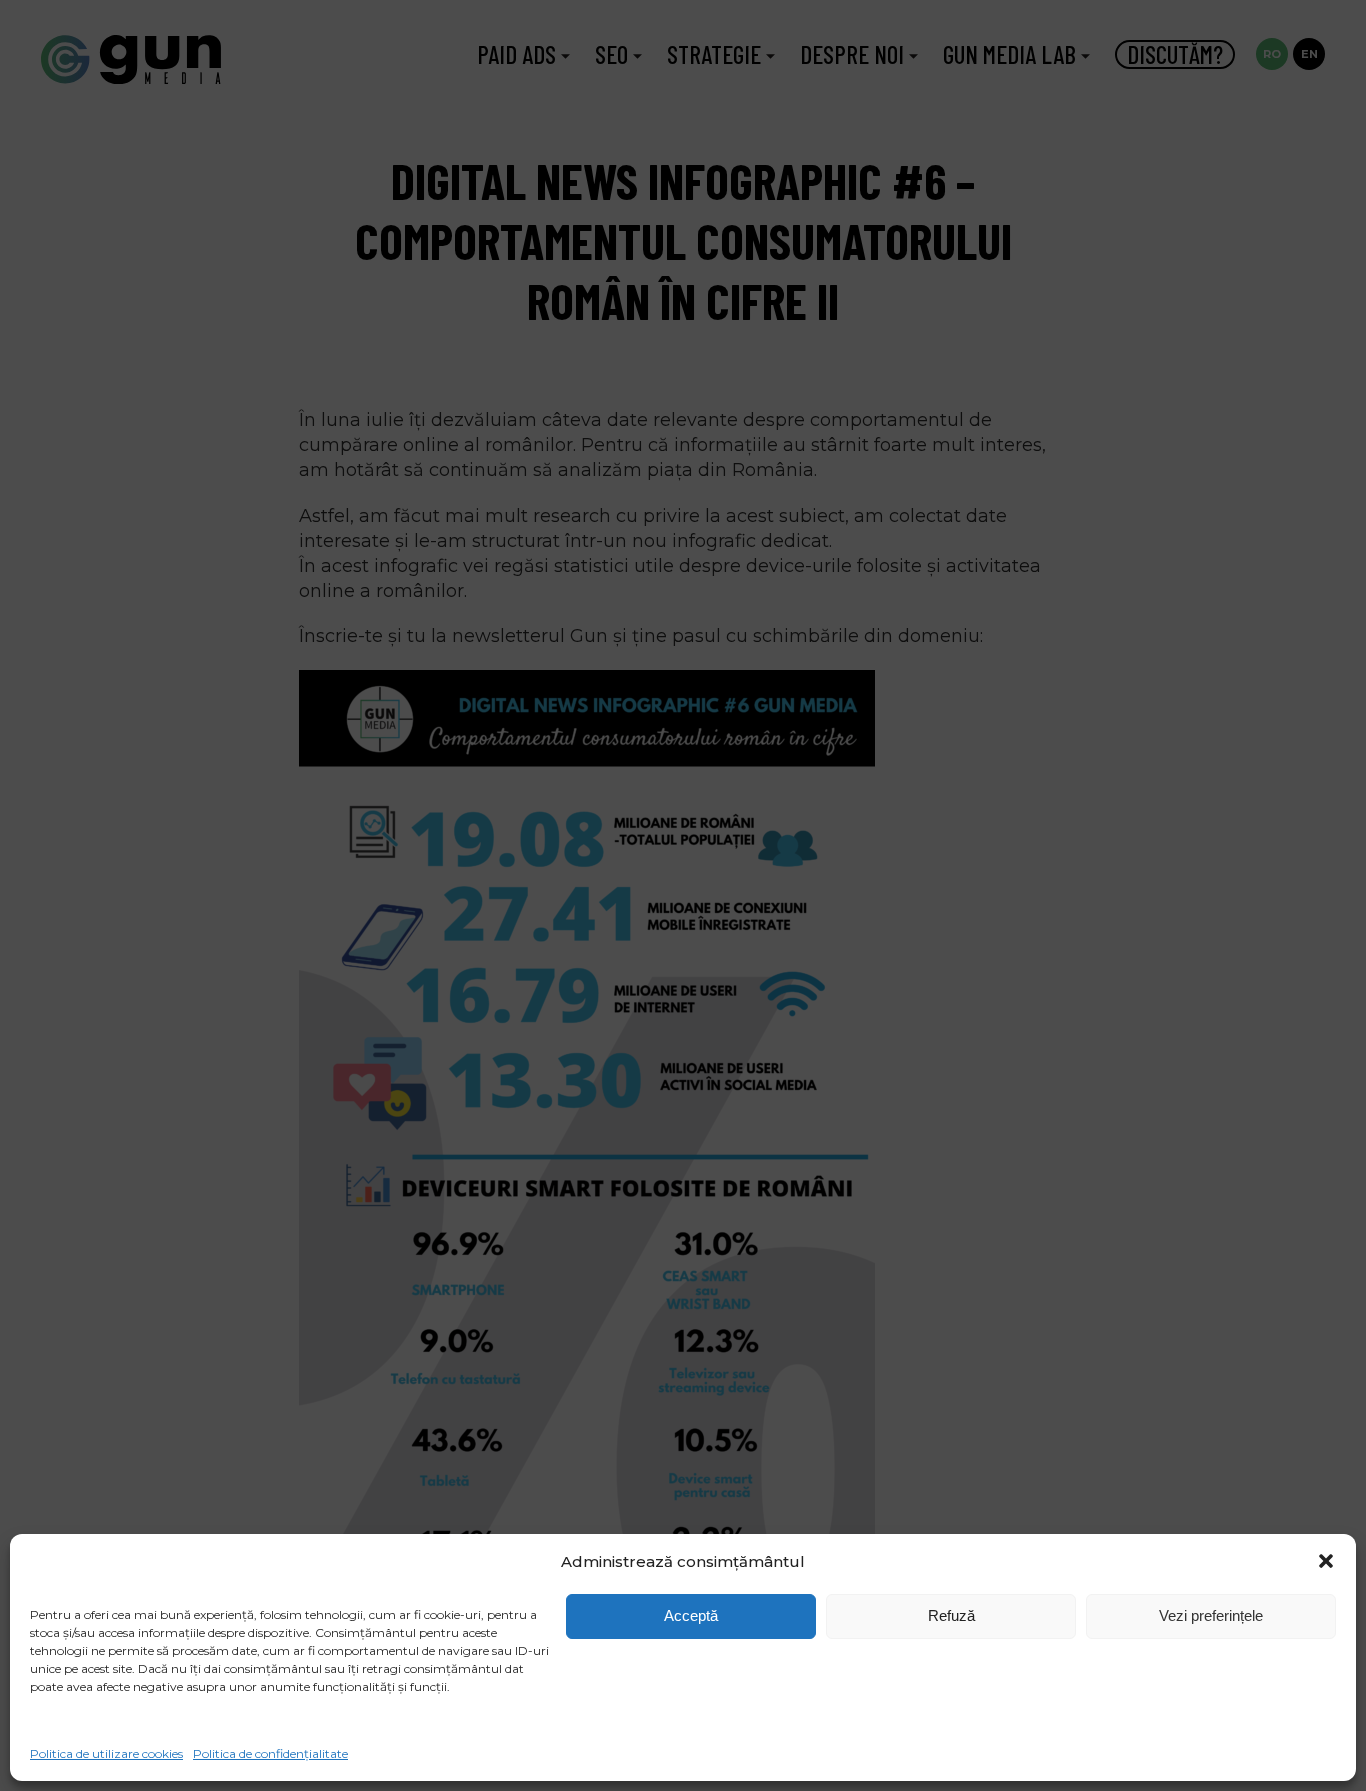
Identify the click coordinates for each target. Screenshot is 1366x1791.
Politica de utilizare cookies (106, 1753)
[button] (1326, 1561)
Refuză (951, 1615)
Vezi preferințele (1211, 1615)
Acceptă (691, 1615)
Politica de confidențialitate (270, 1753)
